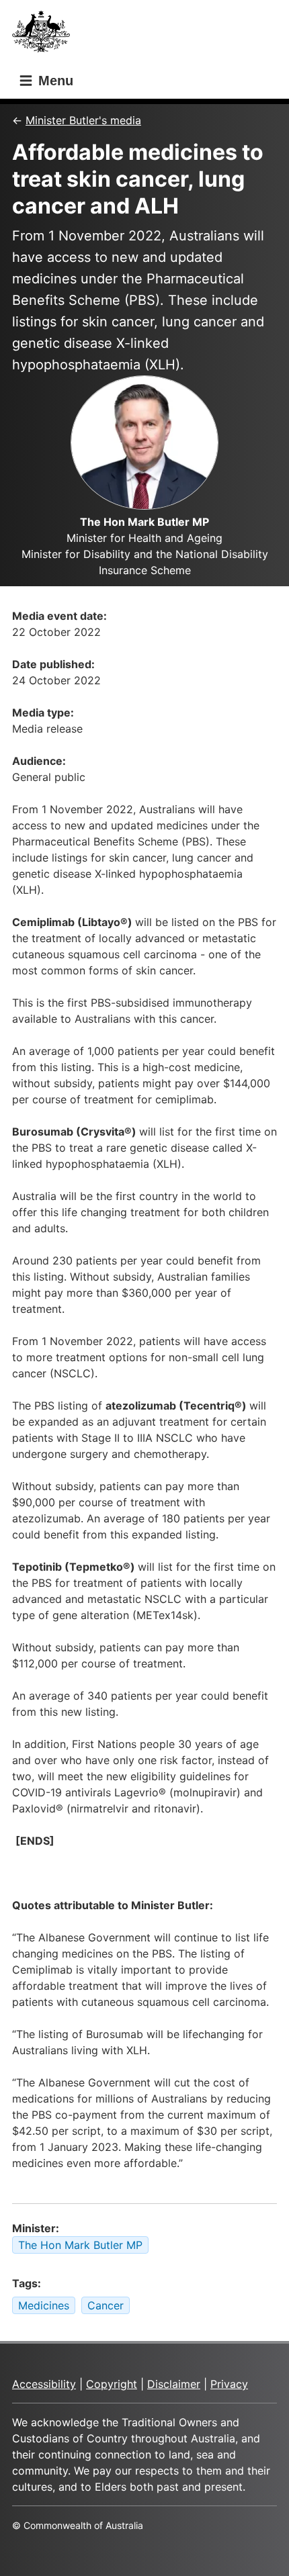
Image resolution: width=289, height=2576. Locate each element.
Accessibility (44, 2384)
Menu (54, 81)
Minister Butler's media (83, 120)
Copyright (112, 2384)
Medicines (44, 2305)
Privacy (229, 2384)
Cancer (106, 2305)
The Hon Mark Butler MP (80, 2245)
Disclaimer (174, 2384)
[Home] (45, 35)
